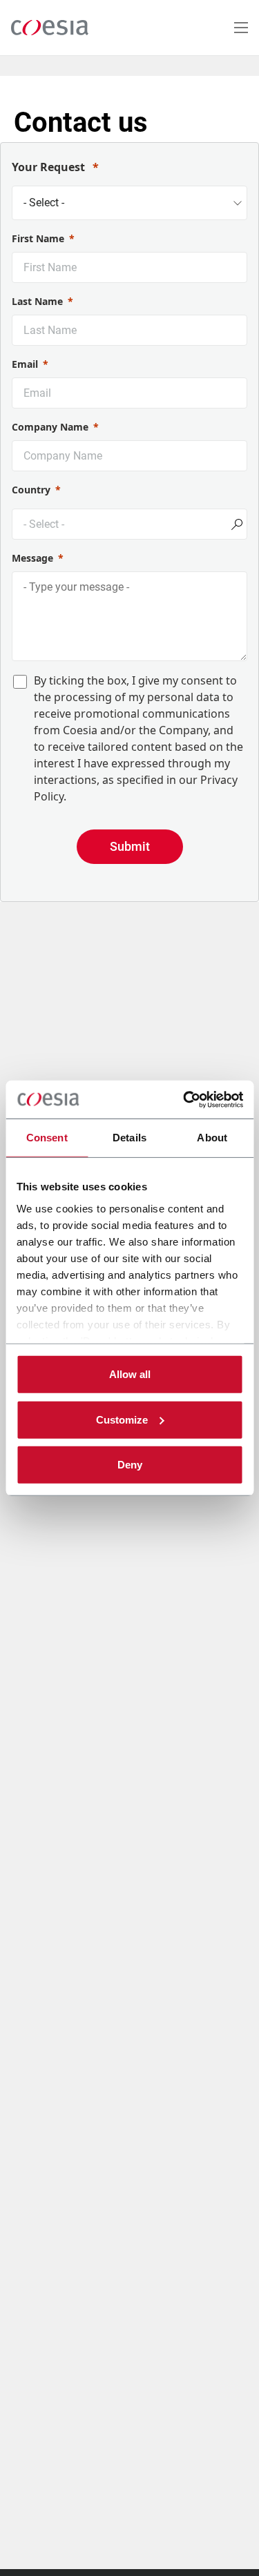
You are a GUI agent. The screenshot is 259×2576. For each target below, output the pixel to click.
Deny (130, 1465)
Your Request (50, 167)
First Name (38, 238)
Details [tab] (129, 1138)
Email (25, 364)
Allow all (130, 1374)
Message (32, 558)
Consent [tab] (47, 1138)
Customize (122, 1419)
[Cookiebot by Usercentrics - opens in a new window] (184, 1099)
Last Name (37, 301)
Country (31, 490)
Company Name (50, 427)
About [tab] (212, 1138)
